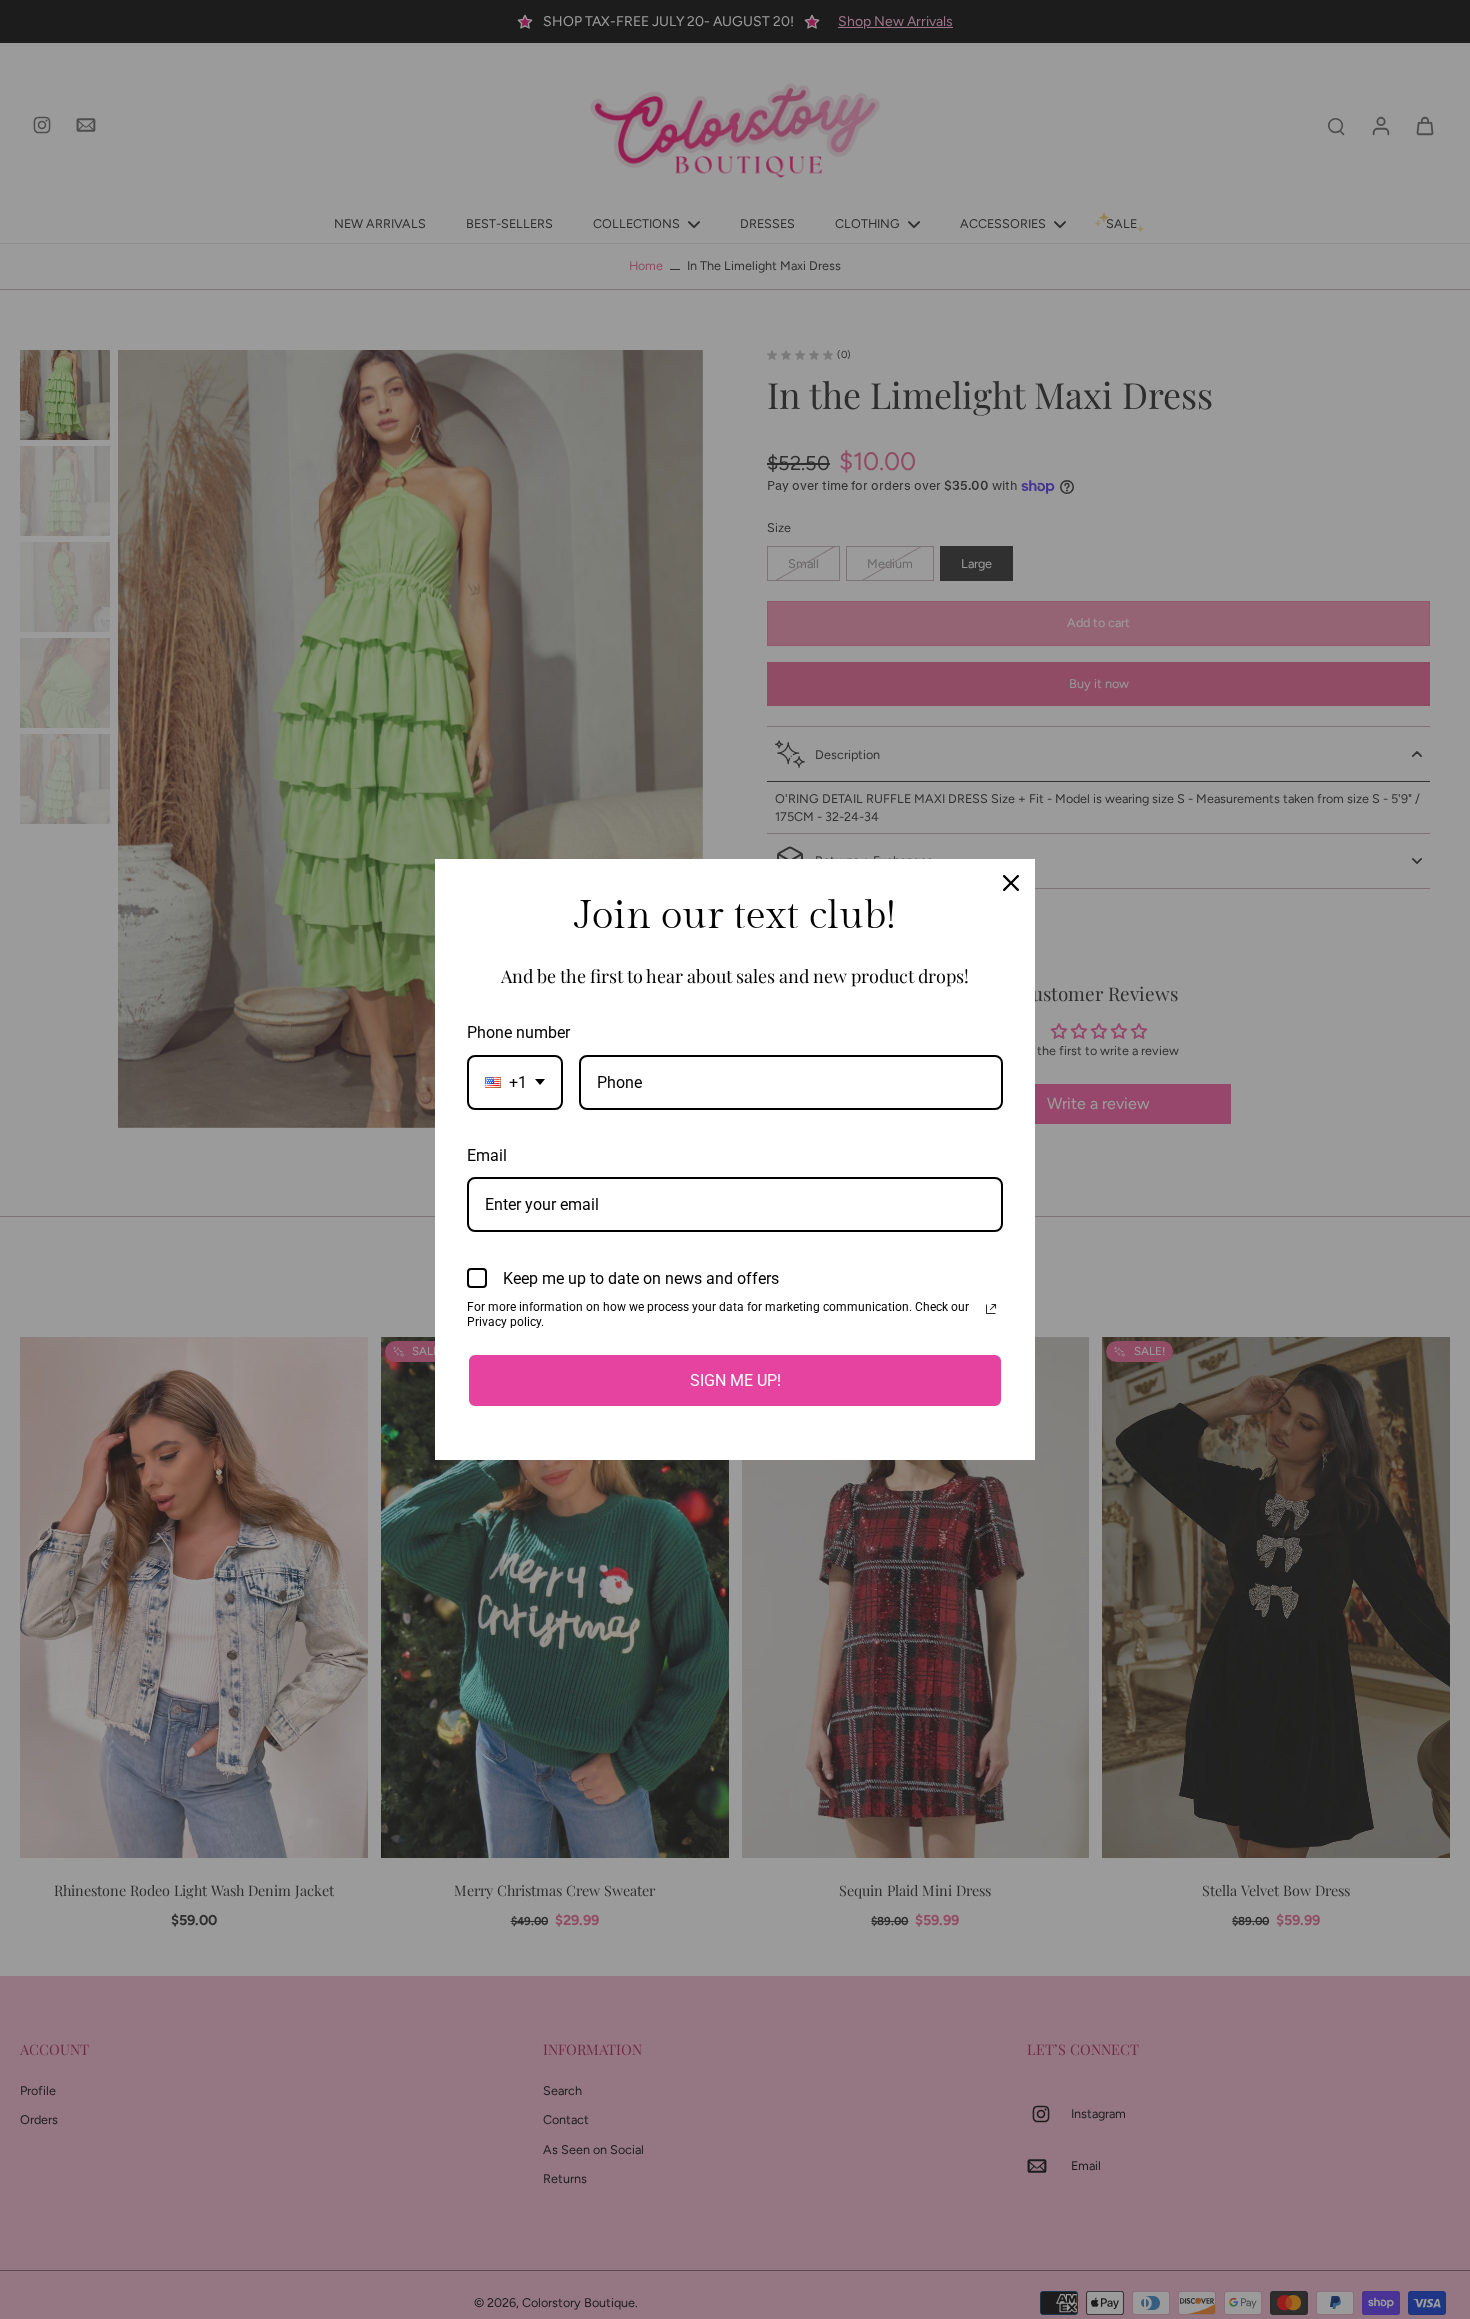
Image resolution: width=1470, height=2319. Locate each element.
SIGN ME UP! (735, 1380)
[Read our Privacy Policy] (991, 1309)
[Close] (1011, 883)
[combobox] (515, 1082)
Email (487, 1155)
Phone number (518, 1032)
